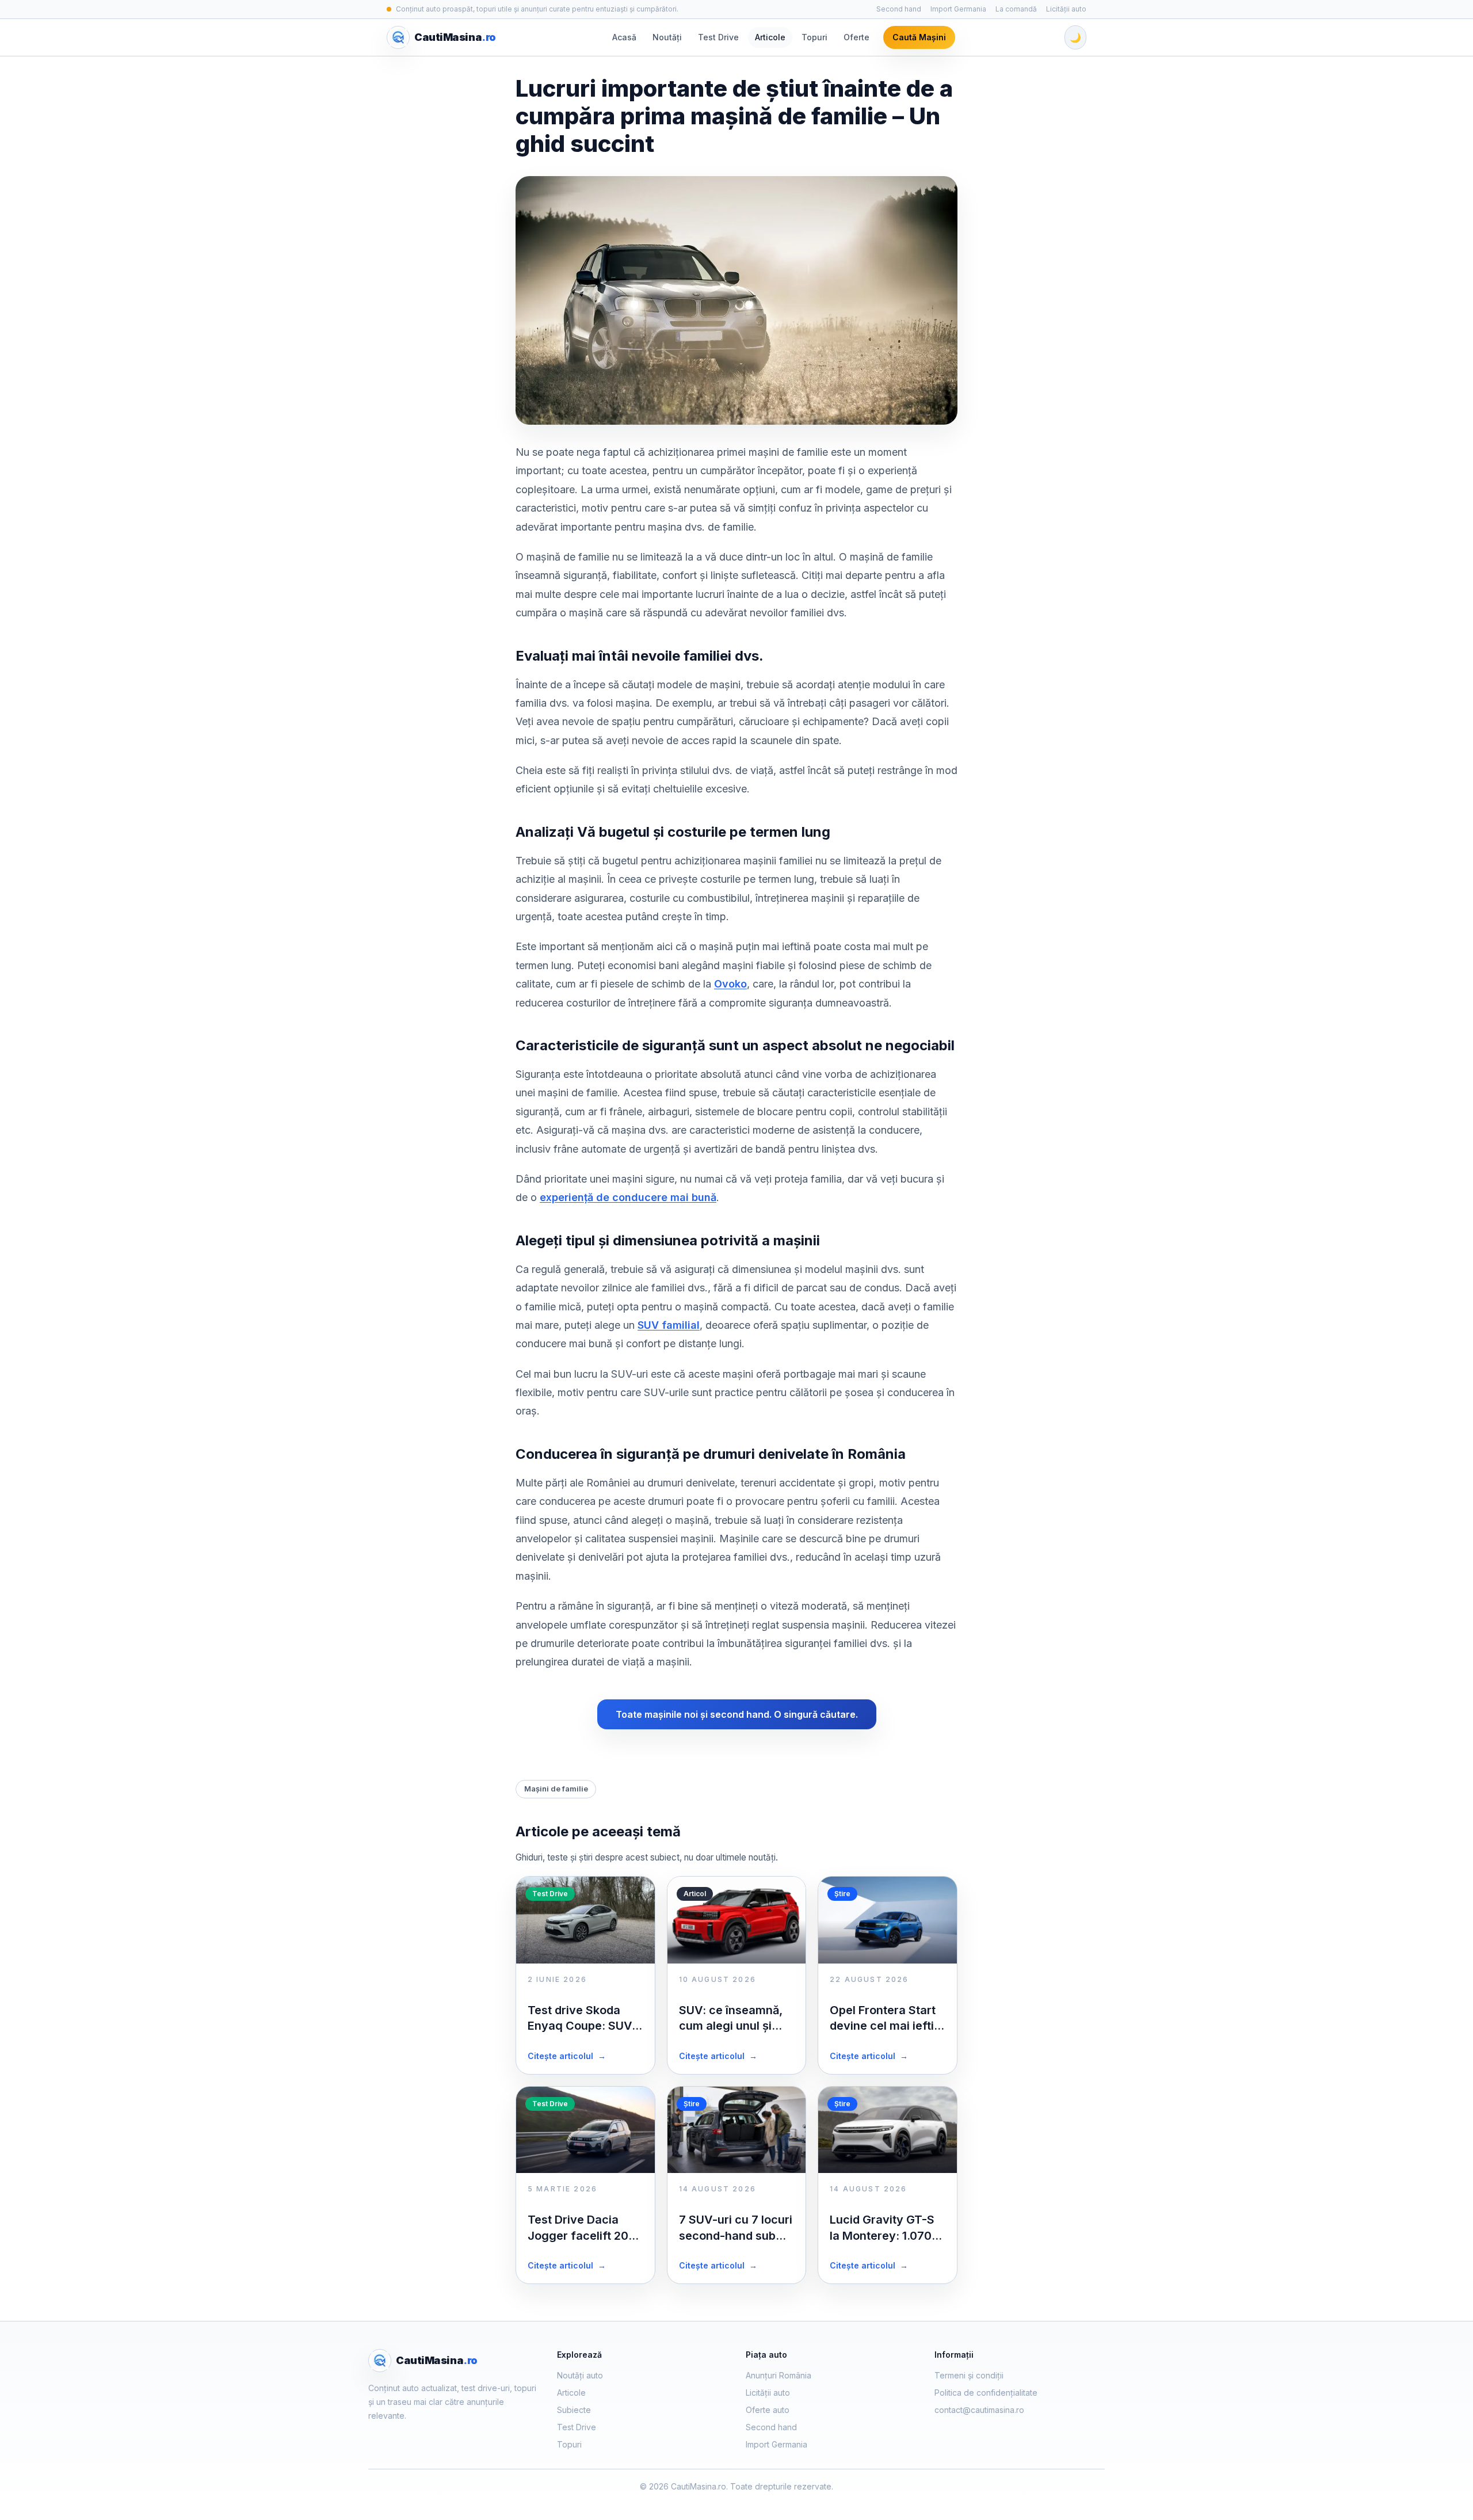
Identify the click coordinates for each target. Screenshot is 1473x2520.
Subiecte (574, 2410)
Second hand (899, 9)
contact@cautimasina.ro (979, 2410)
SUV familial (669, 1325)
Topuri (814, 37)
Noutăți (667, 37)
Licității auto (1066, 9)
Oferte (856, 37)
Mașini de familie (556, 1789)
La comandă (1016, 9)
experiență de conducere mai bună (628, 1197)
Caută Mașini (919, 37)
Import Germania (958, 9)
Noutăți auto (580, 2375)
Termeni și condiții (969, 2375)
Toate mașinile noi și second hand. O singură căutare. (737, 1714)
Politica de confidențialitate (986, 2393)
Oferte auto (768, 2410)
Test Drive (718, 37)
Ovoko (730, 984)
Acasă (624, 37)
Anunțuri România (779, 2375)
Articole (770, 37)
